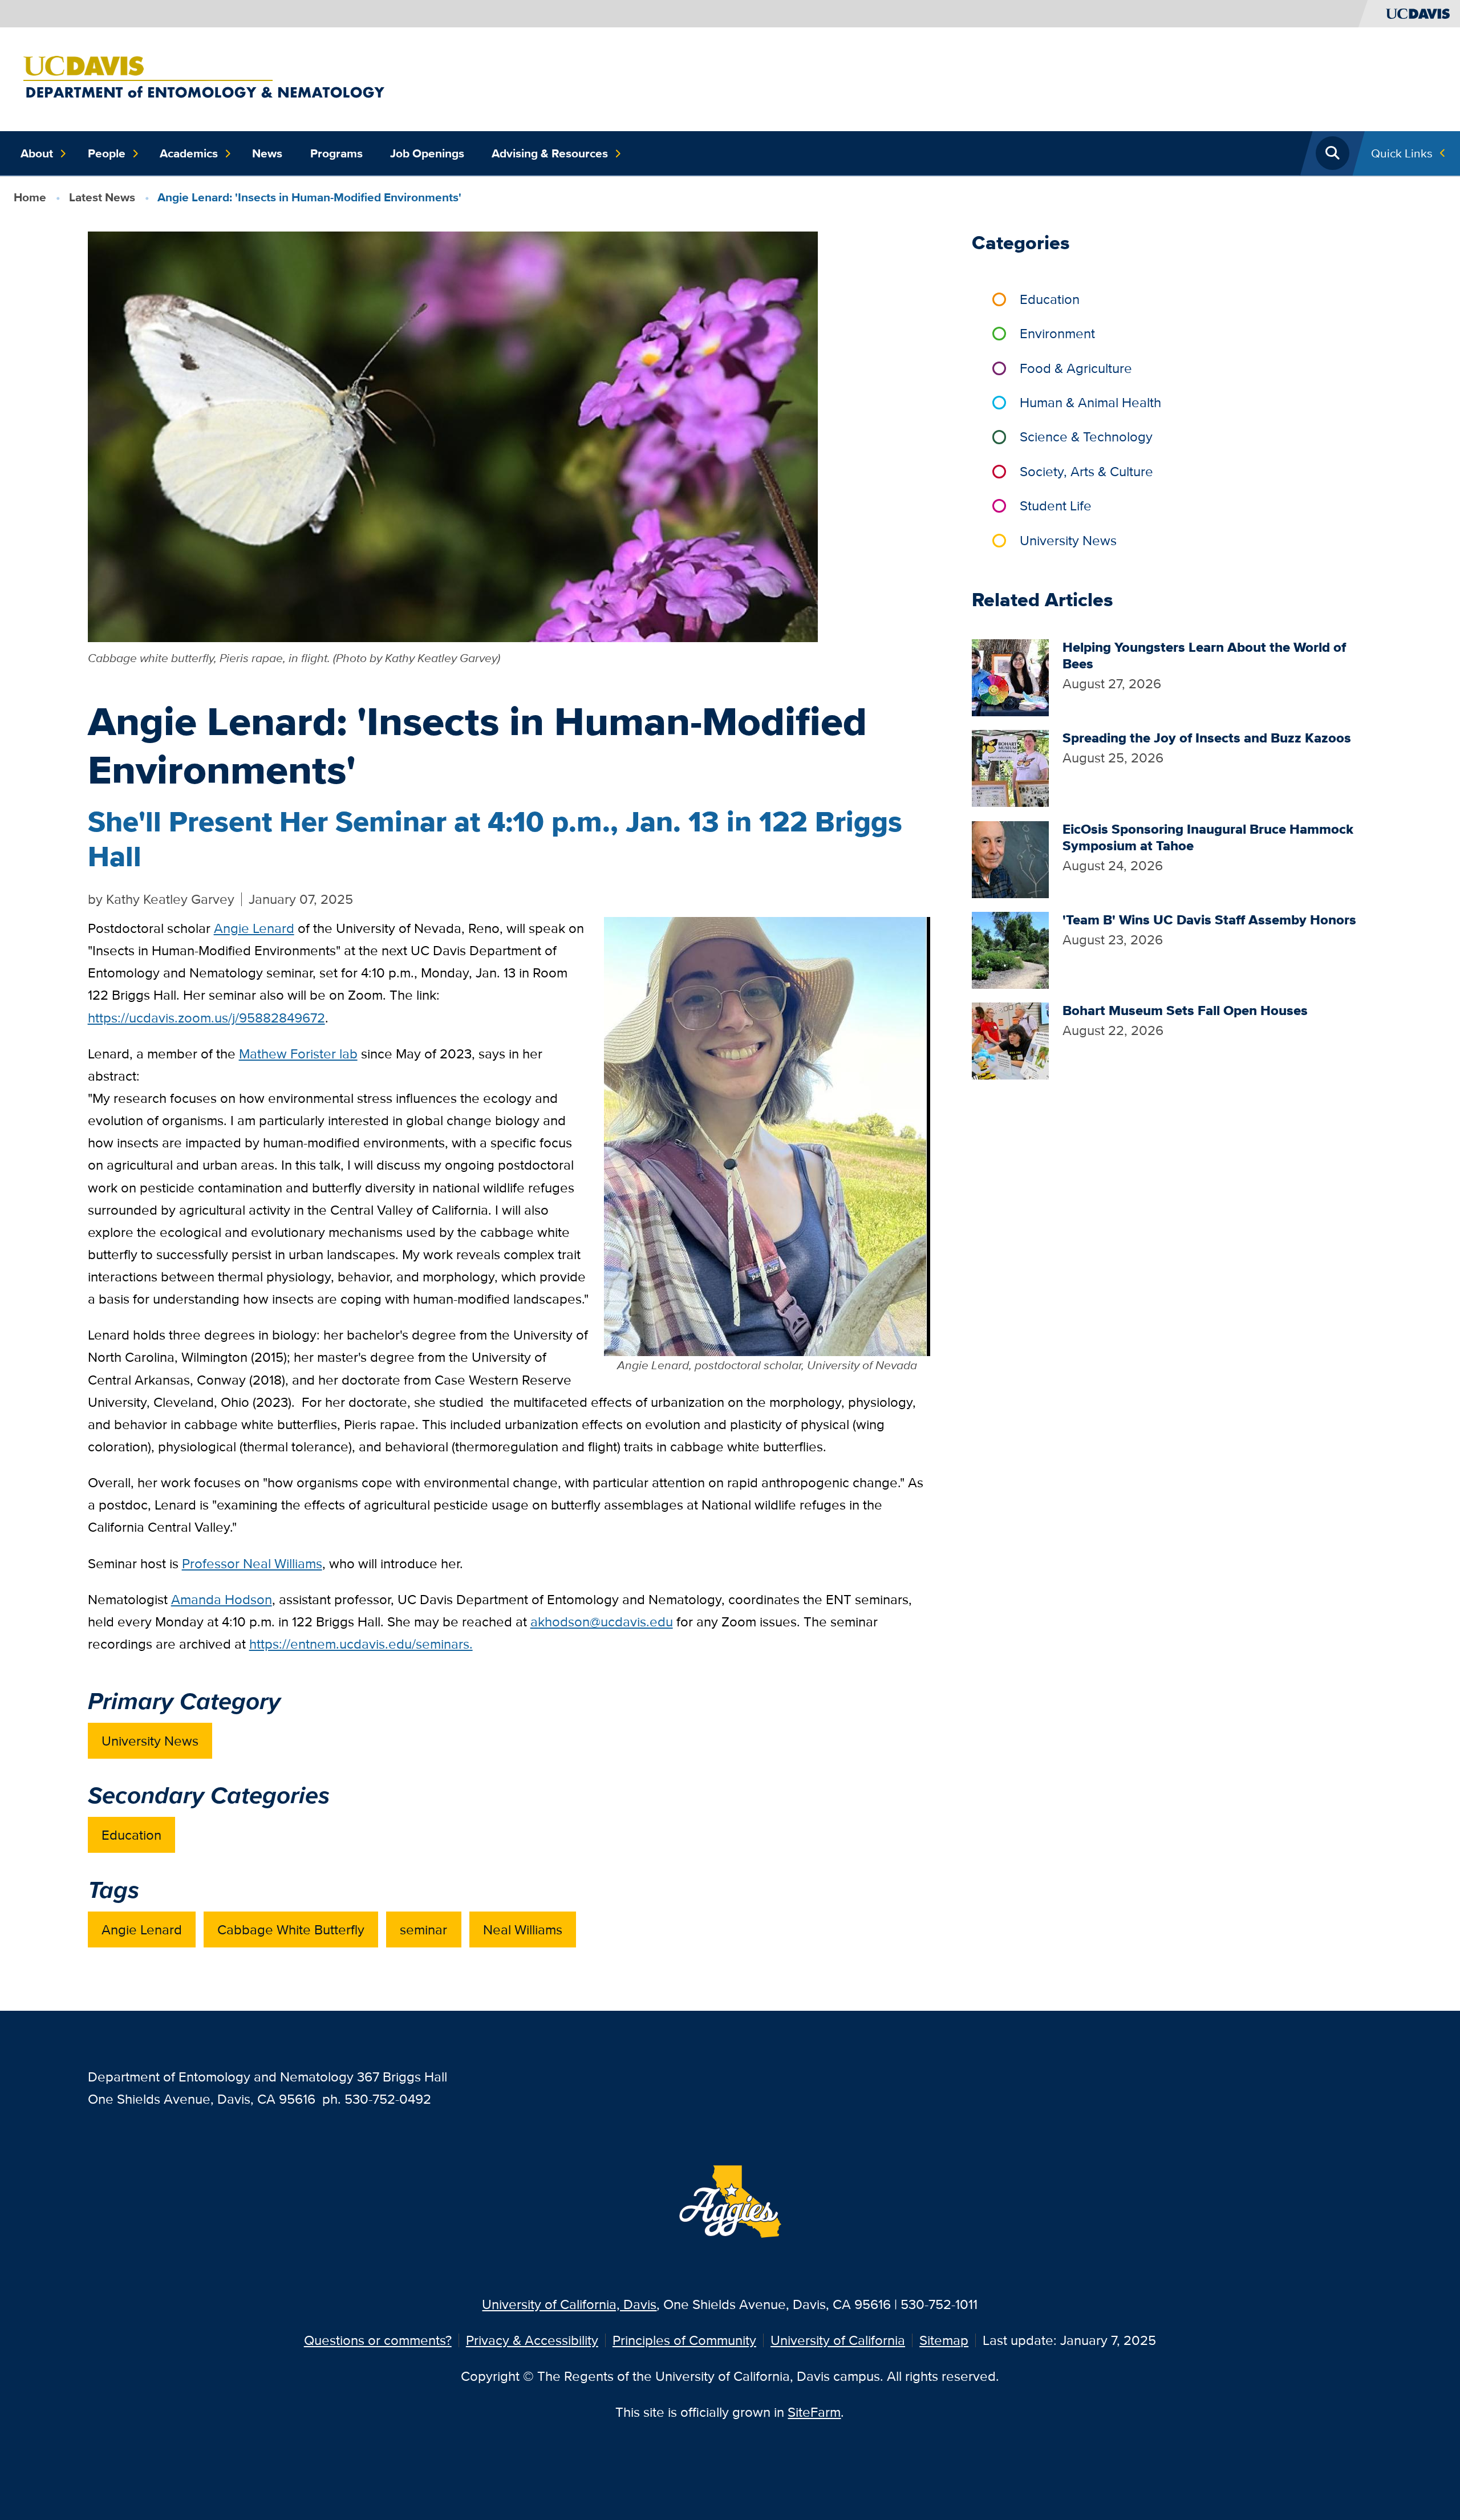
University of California (838, 2340)
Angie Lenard (142, 1929)
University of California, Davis (569, 2304)
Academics (189, 153)
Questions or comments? (378, 2340)
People (107, 153)
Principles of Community (684, 2340)
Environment (1057, 333)
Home (30, 197)
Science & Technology (1086, 437)
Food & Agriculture (1076, 368)
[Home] (277, 78)
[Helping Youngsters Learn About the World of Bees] (1010, 677)
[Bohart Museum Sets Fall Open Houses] (1010, 1039)
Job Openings (427, 153)
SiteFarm (814, 2412)
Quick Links (1402, 153)
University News (150, 1741)
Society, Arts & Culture (1086, 471)
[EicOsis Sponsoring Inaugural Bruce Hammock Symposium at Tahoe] (1010, 858)
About (37, 153)
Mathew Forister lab (298, 1054)
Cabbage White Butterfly (291, 1929)
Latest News (102, 197)
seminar (423, 1929)
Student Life (1056, 506)
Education (131, 1835)
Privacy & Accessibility (532, 2340)
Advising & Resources (550, 153)
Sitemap (944, 2340)
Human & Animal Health (1090, 402)
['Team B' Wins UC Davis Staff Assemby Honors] (1010, 949)
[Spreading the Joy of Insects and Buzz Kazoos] (1010, 767)
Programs (336, 153)
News (267, 153)
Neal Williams (523, 1929)
